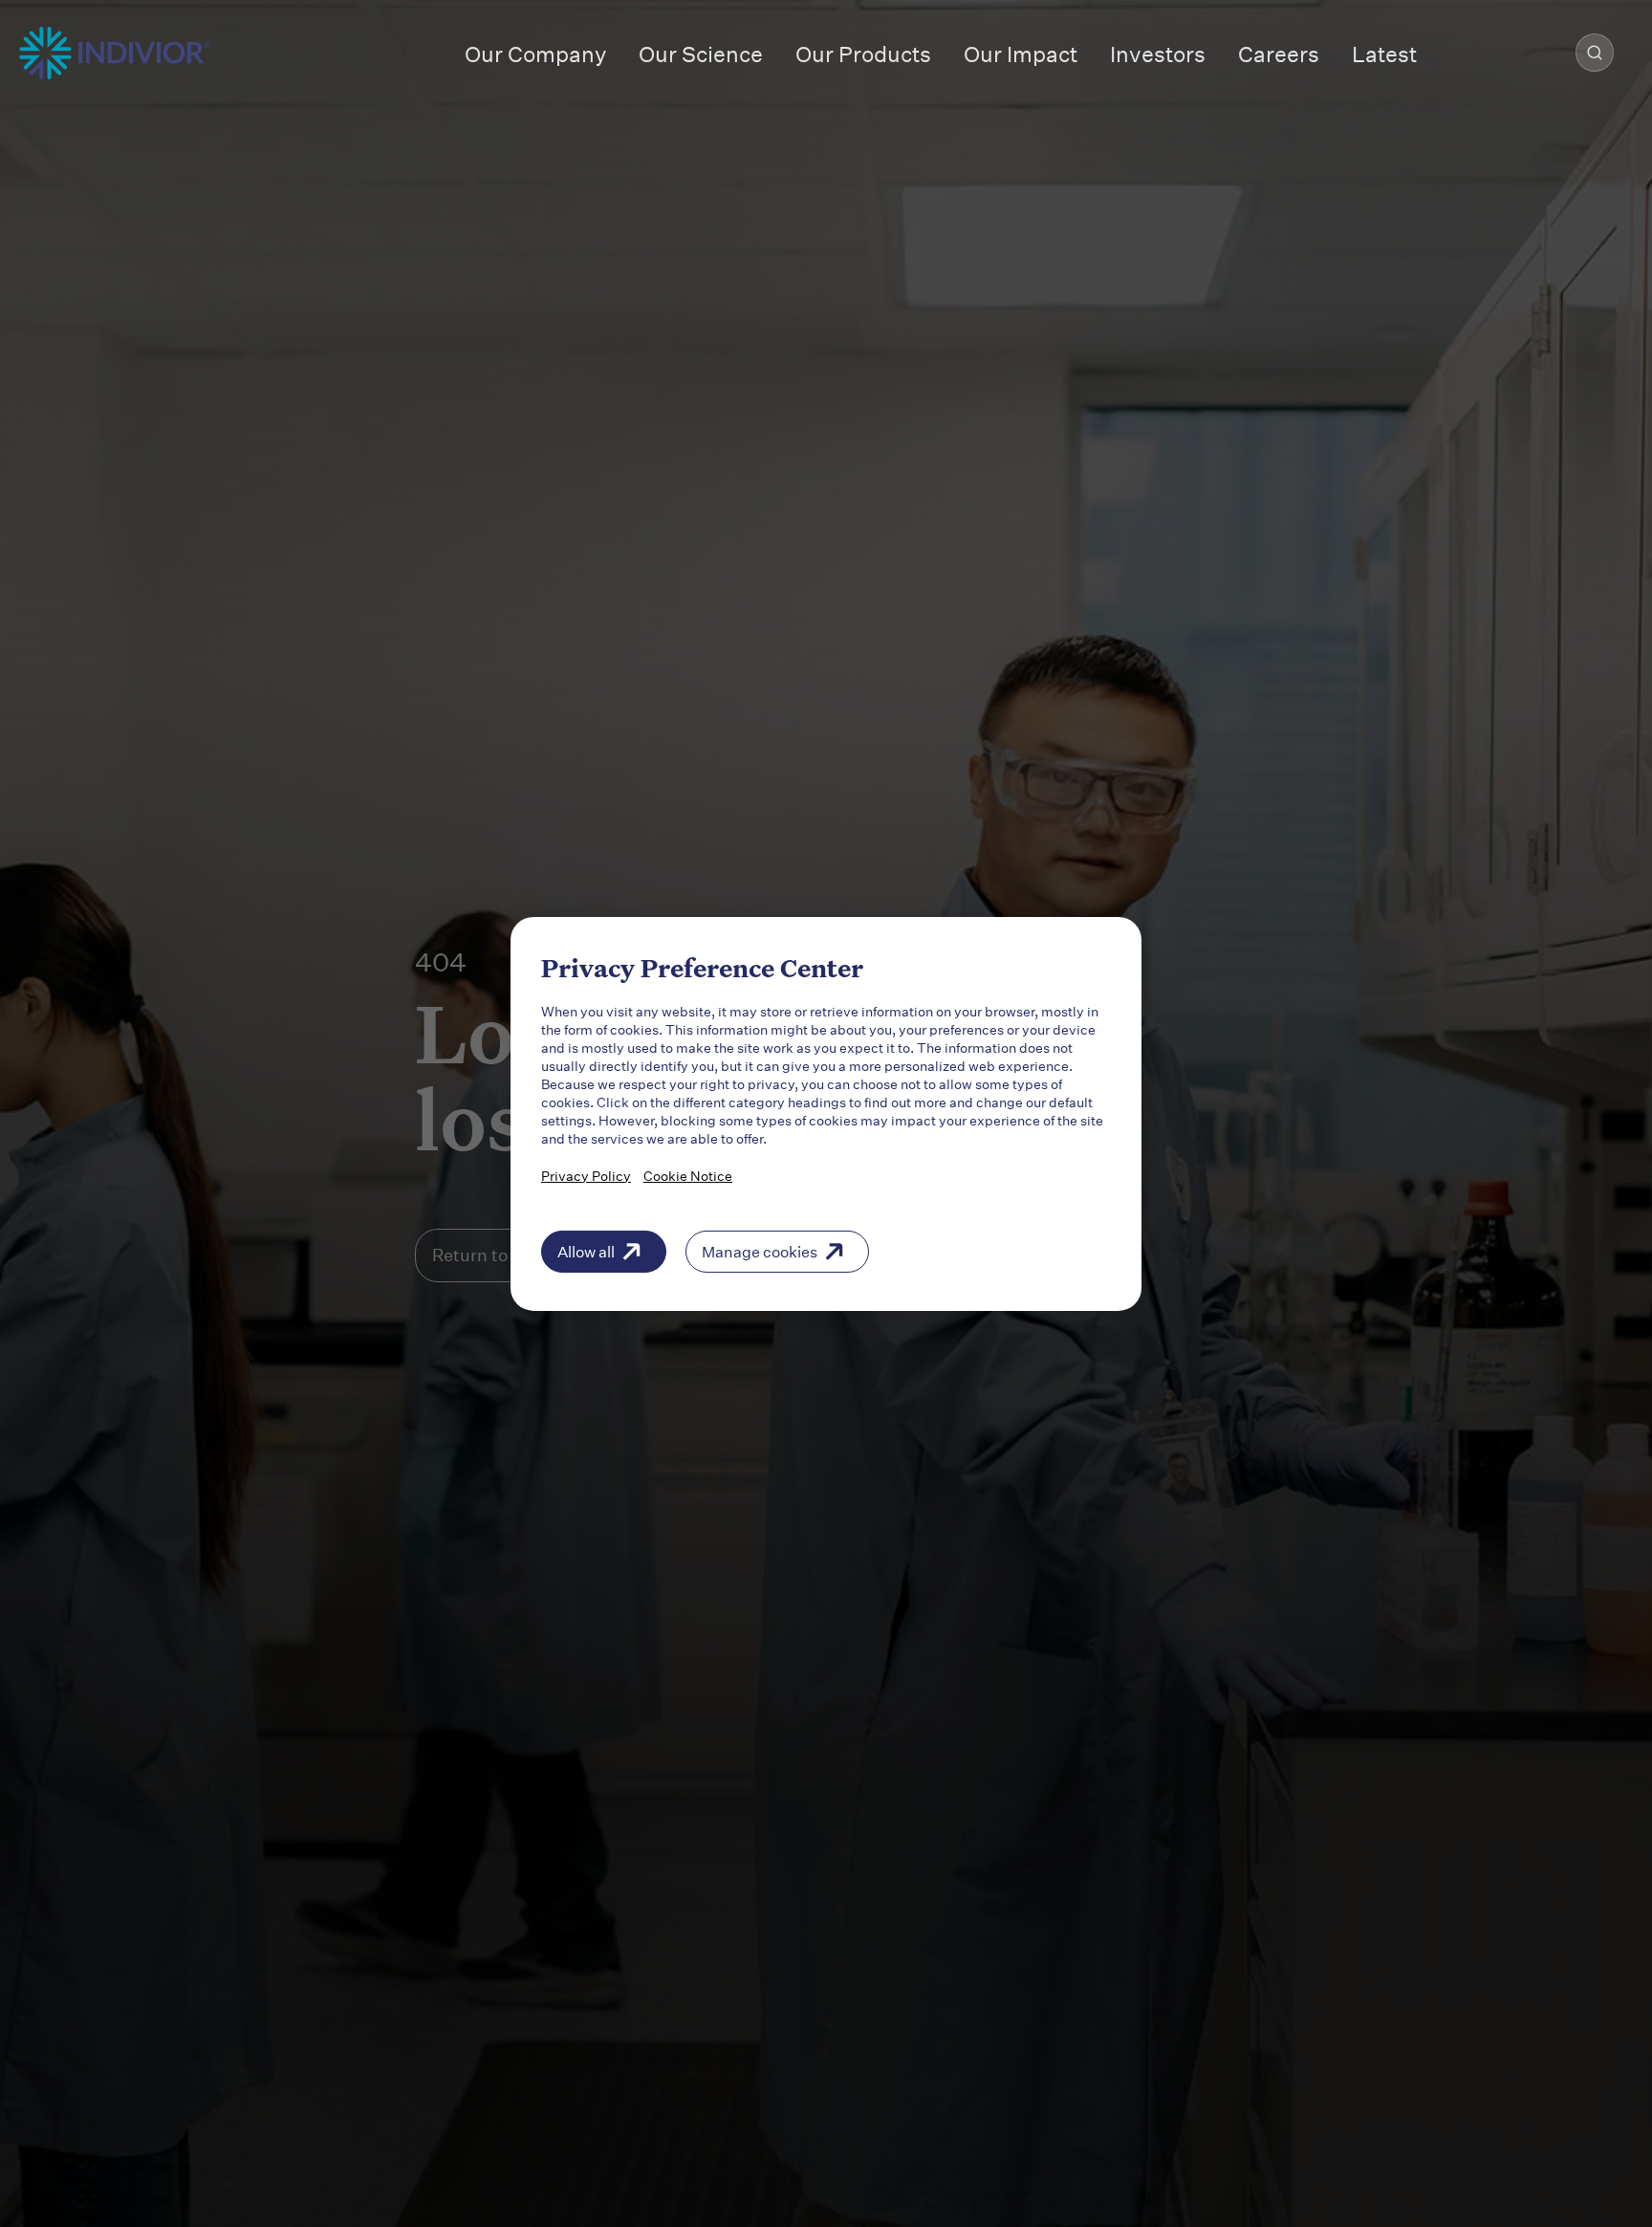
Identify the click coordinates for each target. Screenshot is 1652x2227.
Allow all (586, 1250)
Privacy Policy (586, 1175)
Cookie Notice (688, 1175)
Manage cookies (760, 1250)
